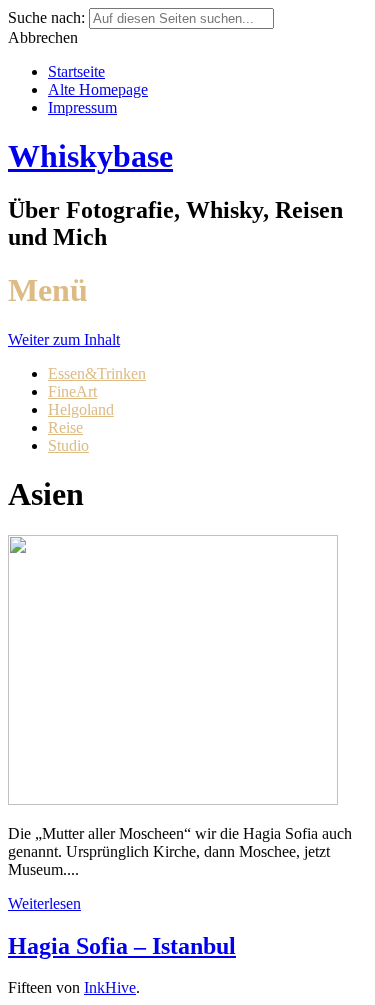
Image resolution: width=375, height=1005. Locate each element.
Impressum (82, 107)
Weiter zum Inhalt (64, 339)
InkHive (110, 987)
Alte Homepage (98, 89)
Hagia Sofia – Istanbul (122, 946)
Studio (68, 445)
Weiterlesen (44, 903)
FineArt (72, 391)
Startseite (76, 71)
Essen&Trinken (97, 373)
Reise (65, 427)
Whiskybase (90, 156)
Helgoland (81, 409)
